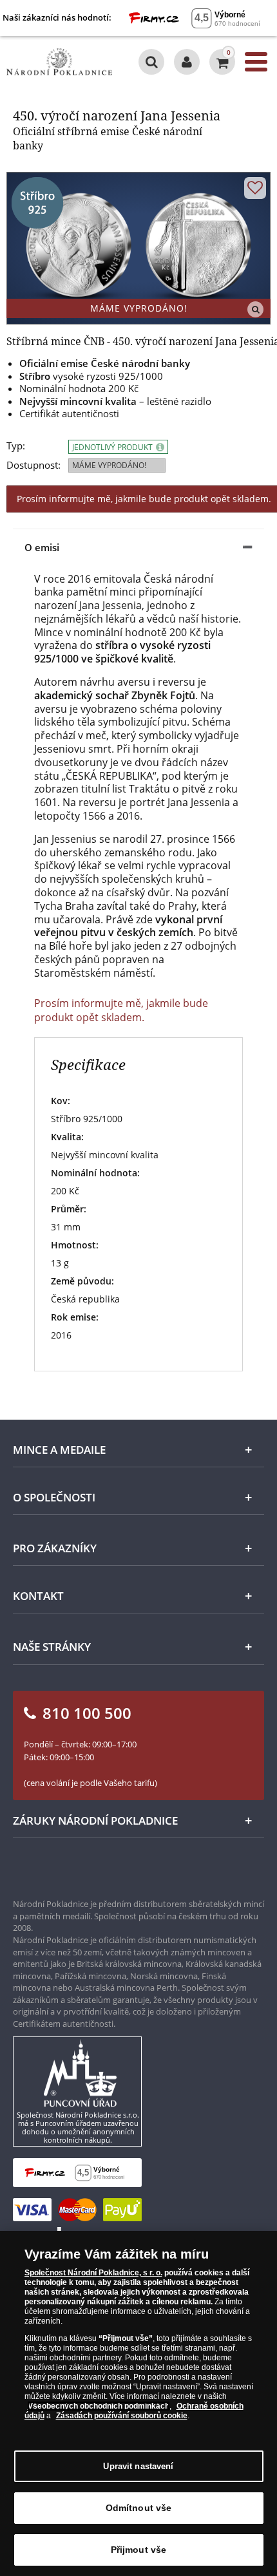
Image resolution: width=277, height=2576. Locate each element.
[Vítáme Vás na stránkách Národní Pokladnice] (187, 62)
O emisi (42, 547)
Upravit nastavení (138, 2466)
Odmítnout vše (139, 2508)
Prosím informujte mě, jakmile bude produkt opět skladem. (121, 1010)
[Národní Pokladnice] (59, 62)
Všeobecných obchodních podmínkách (99, 2406)
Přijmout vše (139, 2550)
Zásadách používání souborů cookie (122, 2416)
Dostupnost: (33, 465)
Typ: (16, 446)
